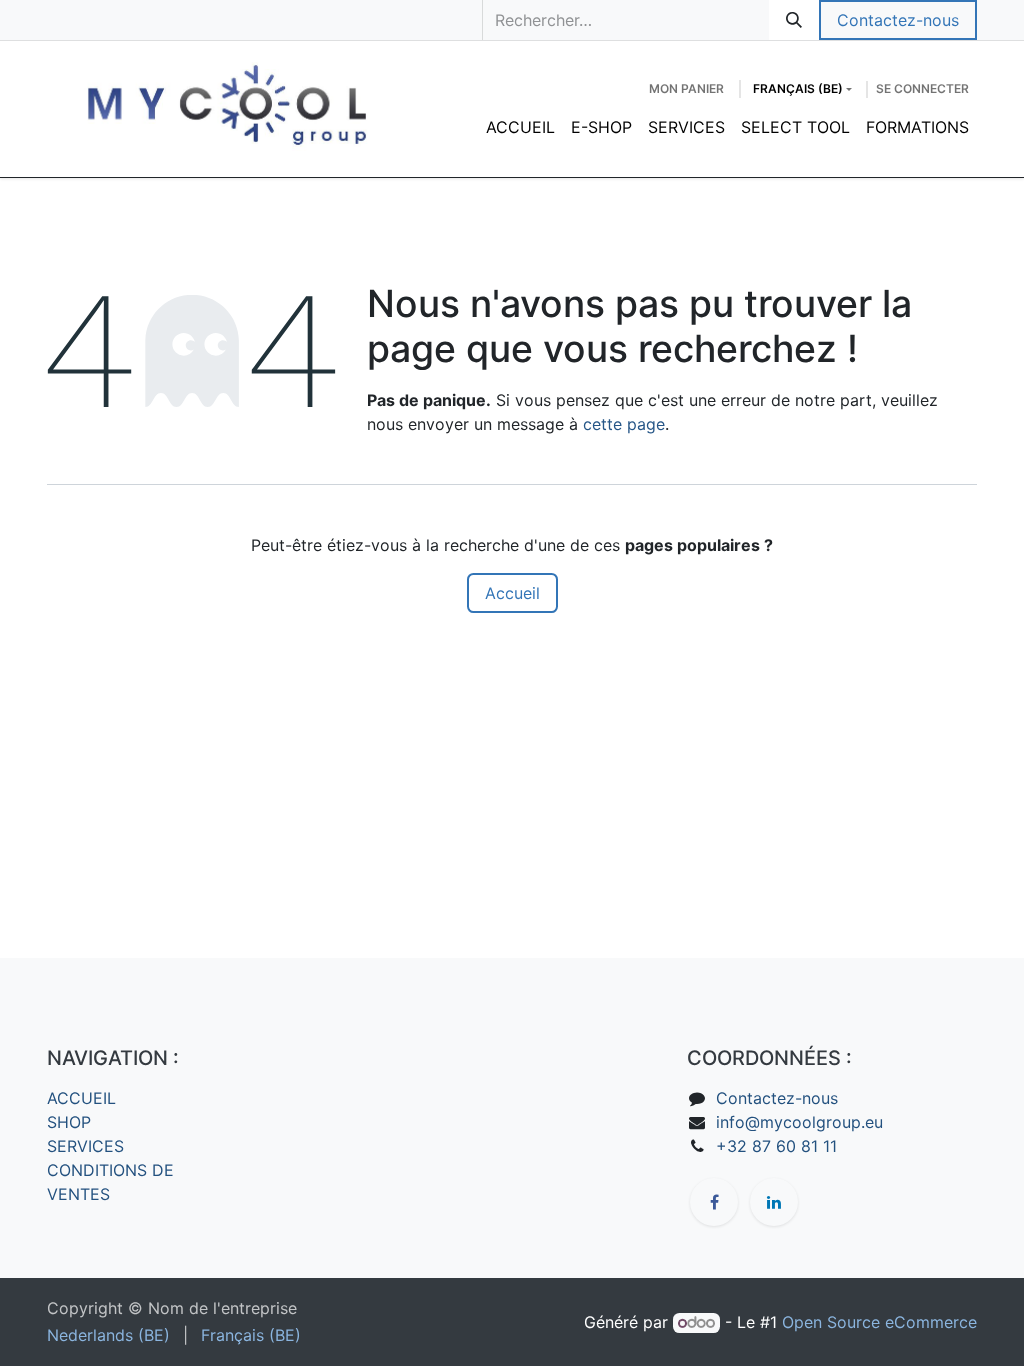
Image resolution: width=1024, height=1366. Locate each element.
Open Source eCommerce (879, 1322)
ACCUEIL (81, 1098)
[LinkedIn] (774, 1202)
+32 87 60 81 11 (776, 1146)
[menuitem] (520, 127)
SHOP (69, 1122)
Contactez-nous (898, 20)
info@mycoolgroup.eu (799, 1122)
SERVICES (85, 1146)
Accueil (512, 593)
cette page (624, 424)
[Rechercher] (794, 20)
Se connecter (922, 88)
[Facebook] (714, 1202)
